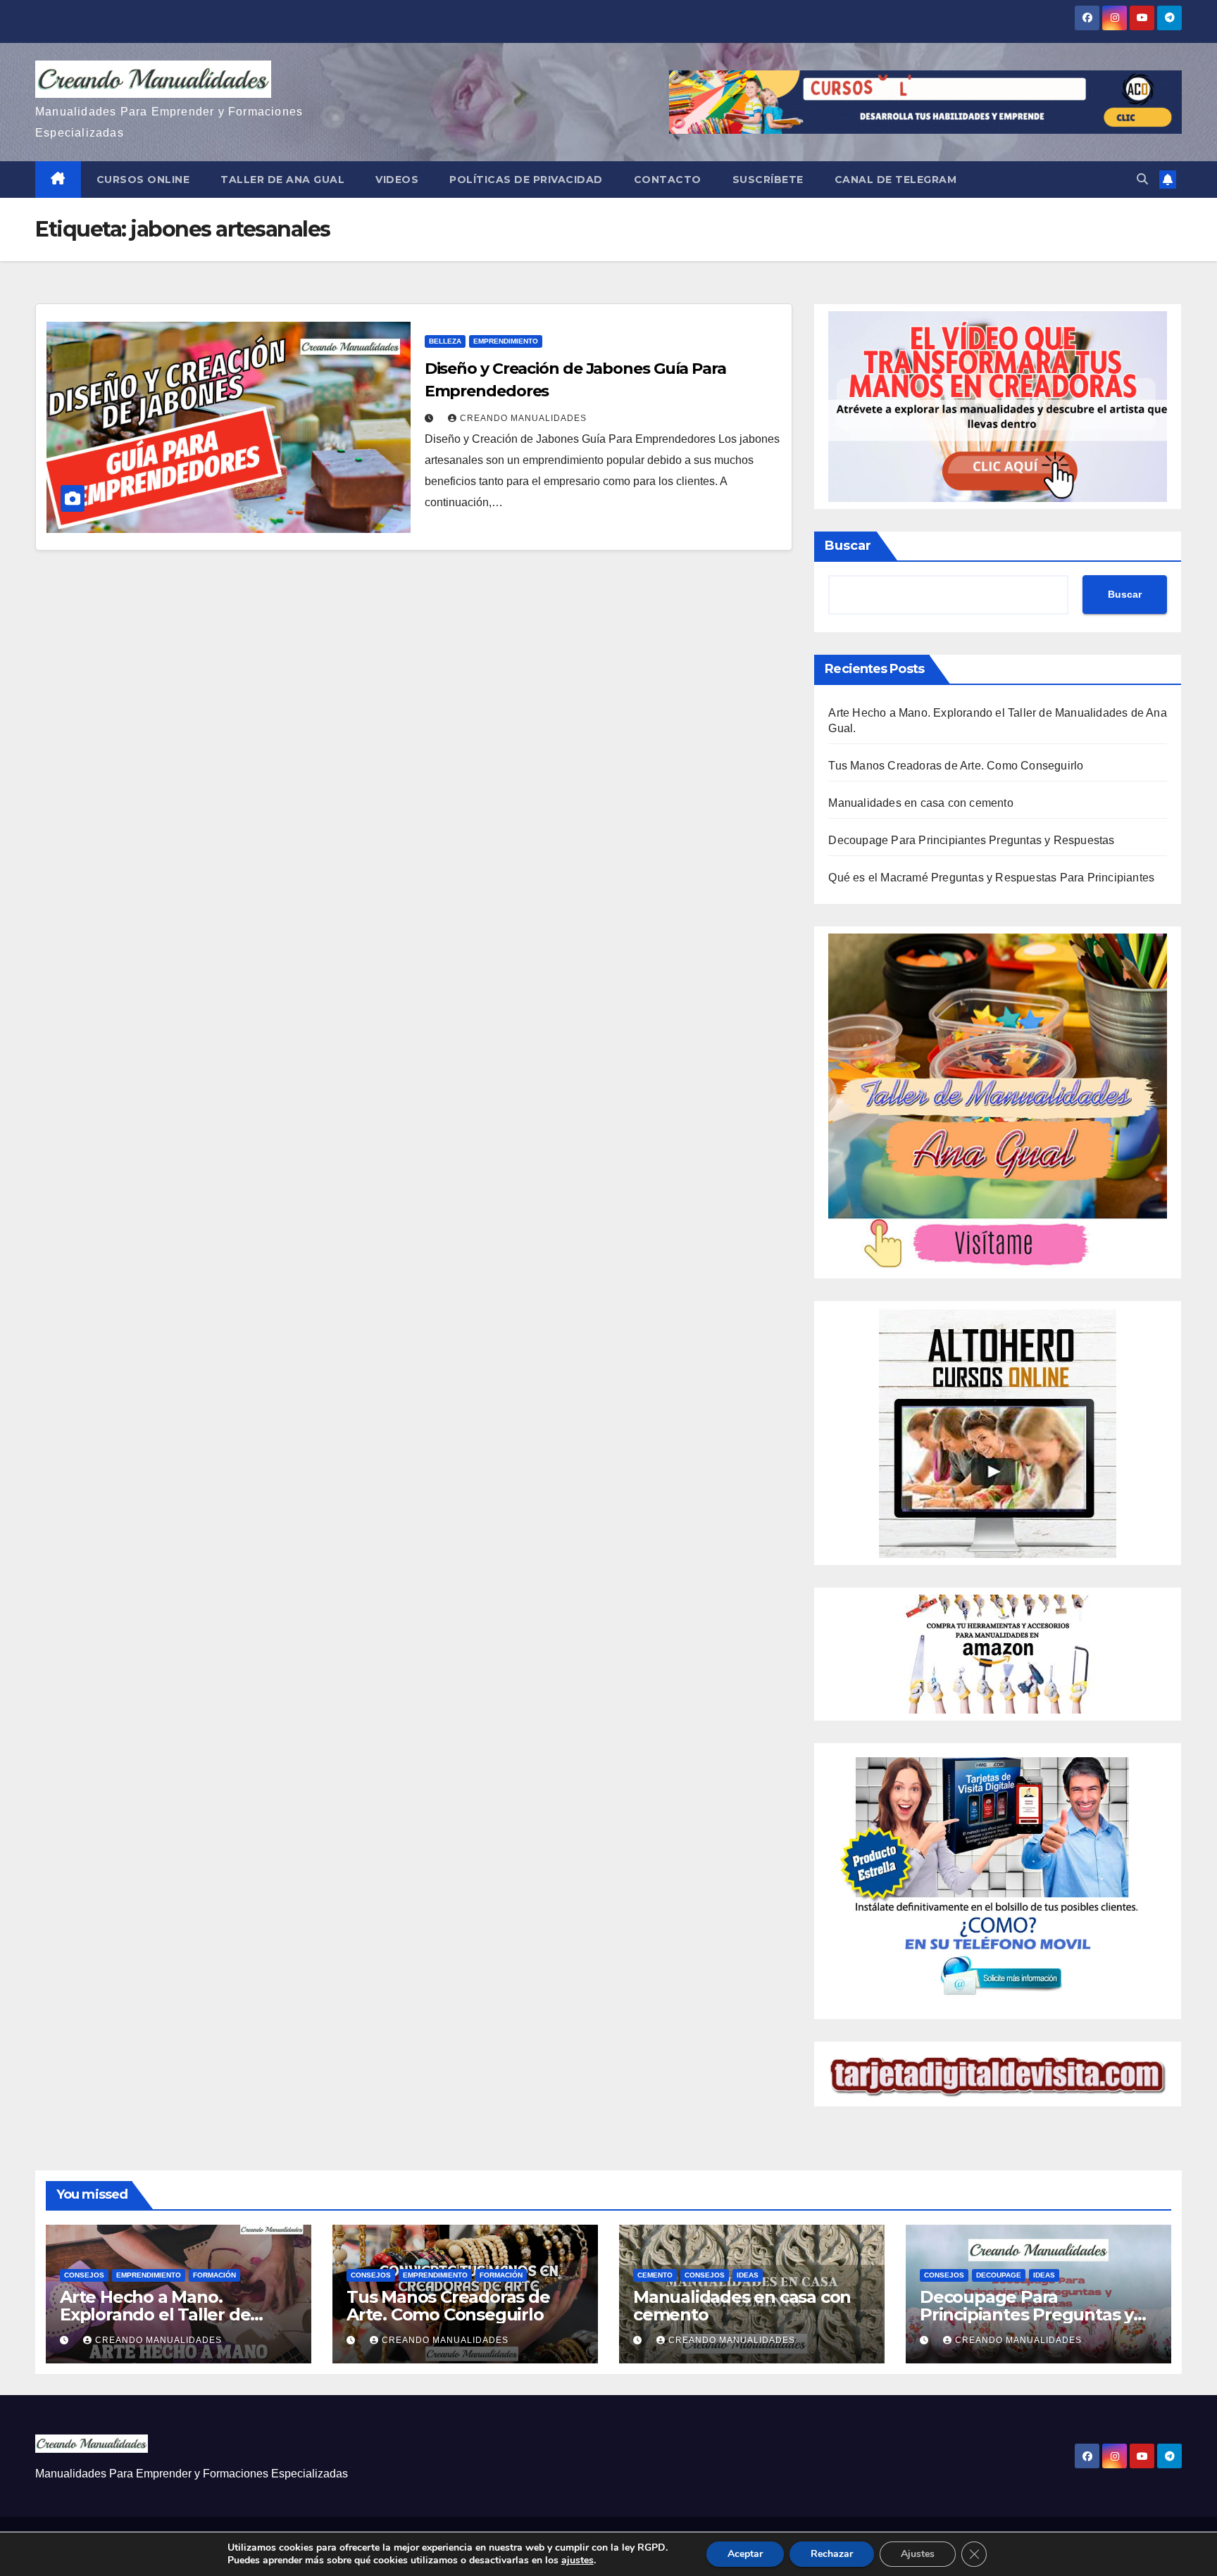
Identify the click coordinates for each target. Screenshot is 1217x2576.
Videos (397, 180)
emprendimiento (506, 341)
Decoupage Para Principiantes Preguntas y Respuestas (971, 840)
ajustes (578, 2561)
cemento (655, 2275)
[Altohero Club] (998, 1432)
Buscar (848, 546)
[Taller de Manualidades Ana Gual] (998, 1101)
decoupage (999, 2275)
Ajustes (918, 2554)
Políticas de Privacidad (526, 180)
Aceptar (745, 2554)
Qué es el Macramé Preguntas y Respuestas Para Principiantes (991, 878)
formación (214, 2275)
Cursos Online (143, 180)
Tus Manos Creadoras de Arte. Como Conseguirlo (956, 766)
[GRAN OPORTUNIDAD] (998, 406)
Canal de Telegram (896, 180)
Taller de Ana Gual (282, 180)
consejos (84, 2275)
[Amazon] (998, 1653)
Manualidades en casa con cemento (920, 803)
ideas (748, 2275)
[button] (1142, 179)
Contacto (668, 180)
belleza (445, 341)
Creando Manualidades (523, 418)
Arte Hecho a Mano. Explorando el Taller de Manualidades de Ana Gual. (173, 2314)
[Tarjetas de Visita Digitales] (998, 1880)
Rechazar (832, 2554)
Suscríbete (768, 180)
